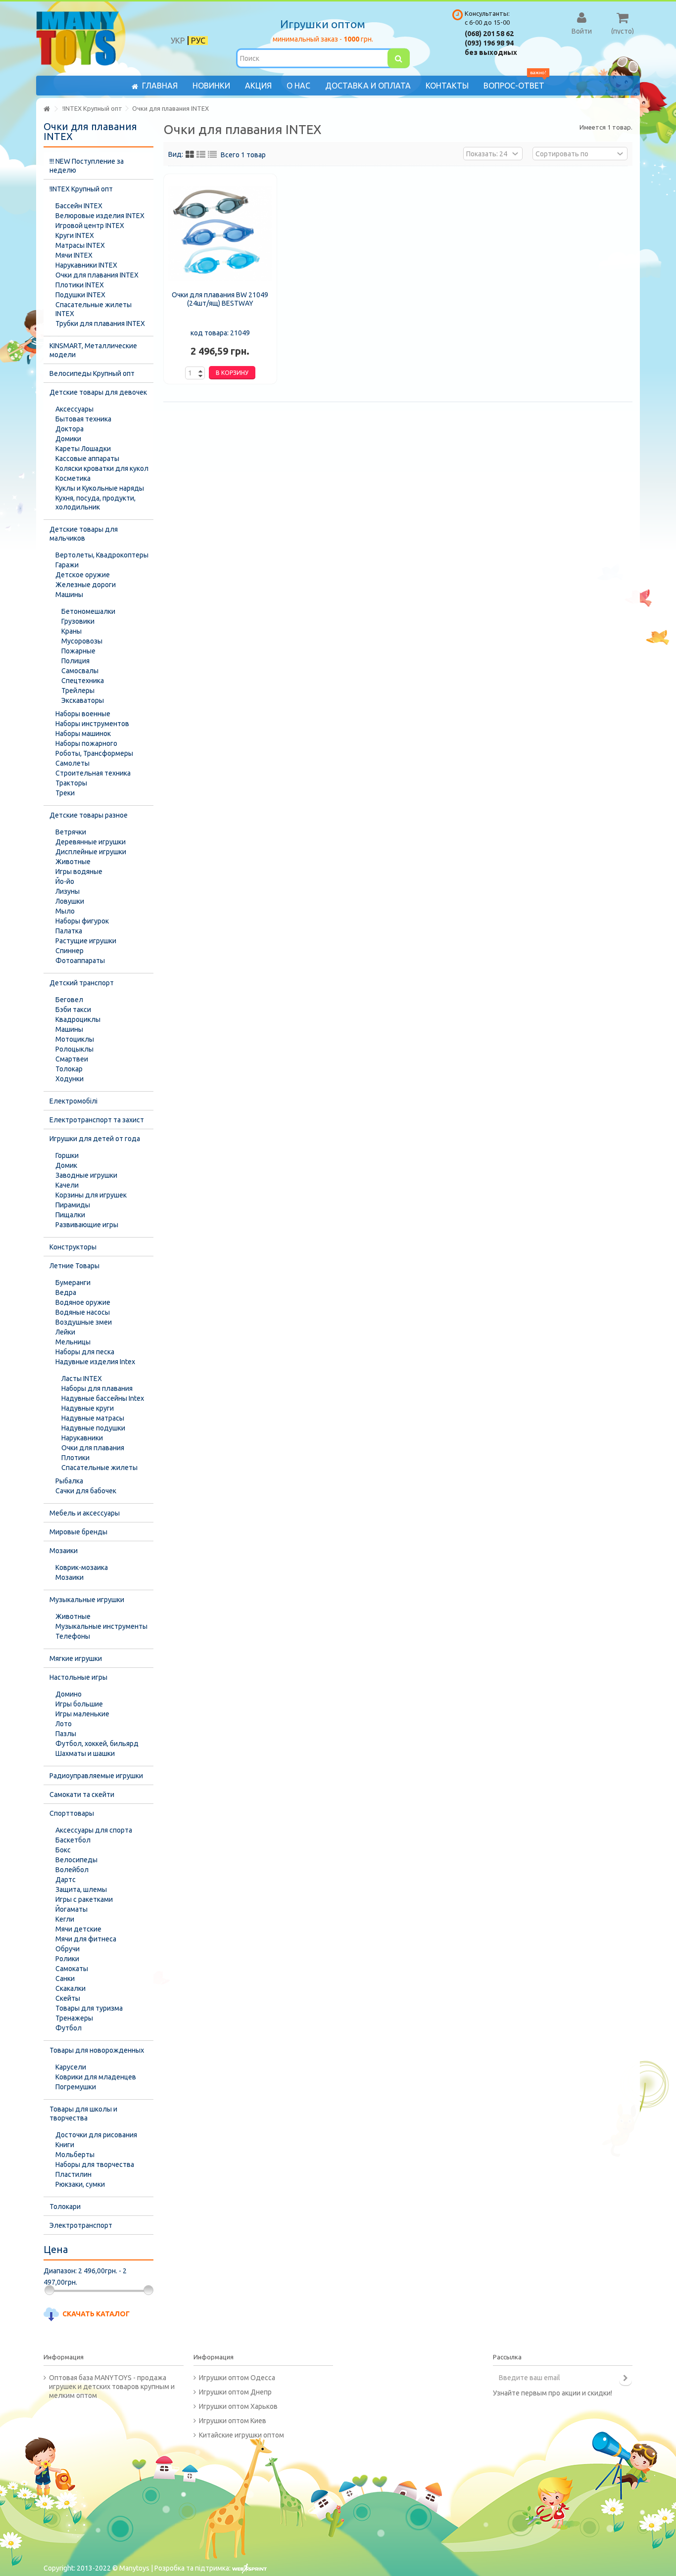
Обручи (68, 1949)
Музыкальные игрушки (87, 1600)
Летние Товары (74, 1266)
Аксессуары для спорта (94, 1830)
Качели (67, 1185)
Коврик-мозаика (82, 1567)
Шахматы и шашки (85, 1753)
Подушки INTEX (80, 295)
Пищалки (70, 1215)
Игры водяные (79, 872)
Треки (65, 793)
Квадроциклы (78, 1019)
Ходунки (70, 1079)
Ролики (67, 1959)
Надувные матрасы (93, 1418)
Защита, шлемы (81, 1889)
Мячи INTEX (74, 255)
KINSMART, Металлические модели (93, 350)
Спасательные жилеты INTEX (94, 309)
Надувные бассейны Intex (103, 1398)
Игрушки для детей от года (95, 1139)
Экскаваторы (83, 700)
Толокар (69, 1069)
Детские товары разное (89, 815)
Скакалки (71, 1988)
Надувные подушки (93, 1428)
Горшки (67, 1155)
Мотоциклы (75, 1039)
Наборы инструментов (92, 724)
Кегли (65, 1919)
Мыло (65, 911)
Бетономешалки (88, 611)
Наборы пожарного (86, 743)
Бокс (63, 1850)
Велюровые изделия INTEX (100, 216)
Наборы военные (83, 714)
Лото (64, 1724)
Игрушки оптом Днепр (235, 2392)
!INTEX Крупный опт (81, 189)
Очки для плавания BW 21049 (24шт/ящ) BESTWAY (220, 299)
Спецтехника (83, 681)
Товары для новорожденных (97, 2050)
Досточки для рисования (96, 2135)
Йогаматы (72, 1909)
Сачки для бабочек (86, 1491)
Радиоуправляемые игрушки (96, 1776)
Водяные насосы (83, 1312)
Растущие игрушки (86, 941)
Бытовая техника (83, 419)
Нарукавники (82, 1438)
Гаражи (67, 565)
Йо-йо (65, 881)
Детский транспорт (82, 983)
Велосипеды (76, 1860)
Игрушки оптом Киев (233, 2421)
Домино (69, 1694)
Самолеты (72, 763)
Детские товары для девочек (98, 392)
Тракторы (71, 783)
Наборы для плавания (97, 1388)
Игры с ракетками (84, 1899)
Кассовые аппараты (87, 459)
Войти (582, 31)
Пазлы (66, 1734)
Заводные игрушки (86, 1175)
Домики (68, 439)
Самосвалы (80, 671)
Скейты (68, 1998)
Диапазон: (60, 2271)
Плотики (75, 1458)
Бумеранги (73, 1283)
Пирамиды (73, 1205)
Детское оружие (83, 575)
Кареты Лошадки (83, 449)
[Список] (201, 155)
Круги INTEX (75, 235)
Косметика (73, 478)
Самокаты (72, 1969)
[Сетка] (190, 155)
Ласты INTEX (82, 1379)
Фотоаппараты (80, 961)
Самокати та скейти (82, 1794)
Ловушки (70, 901)
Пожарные (78, 651)
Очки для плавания (93, 1448)
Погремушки (76, 2087)
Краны (72, 631)
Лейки (65, 1332)
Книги (65, 2145)
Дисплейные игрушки (91, 852)
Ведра (66, 1292)
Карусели (71, 2067)
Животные (73, 862)
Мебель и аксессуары (85, 1513)
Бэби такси (73, 1010)
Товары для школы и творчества (83, 2114)
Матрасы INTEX (80, 245)
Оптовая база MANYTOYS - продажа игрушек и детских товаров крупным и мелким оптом (112, 2387)
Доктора (70, 429)
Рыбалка (69, 1481)
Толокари (65, 2207)
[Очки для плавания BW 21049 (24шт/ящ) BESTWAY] (220, 233)
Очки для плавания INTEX (97, 275)
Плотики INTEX (80, 285)
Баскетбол (73, 1840)
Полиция (75, 661)
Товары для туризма (89, 2008)
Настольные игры (78, 1677)
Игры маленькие (82, 1714)
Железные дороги (86, 585)
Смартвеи (72, 1059)
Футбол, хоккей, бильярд (97, 1744)
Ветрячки (71, 832)
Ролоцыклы (74, 1049)
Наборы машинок (83, 734)
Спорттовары (72, 1813)
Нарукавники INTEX (86, 265)
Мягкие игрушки (76, 1658)
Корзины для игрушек (91, 1195)
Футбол (69, 2028)
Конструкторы (73, 1247)
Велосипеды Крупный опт (92, 373)
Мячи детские (78, 1929)
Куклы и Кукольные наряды (100, 488)
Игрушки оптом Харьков (238, 2406)
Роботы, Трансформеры (94, 753)
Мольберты (75, 2155)
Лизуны (68, 891)
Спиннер (70, 951)
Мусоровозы (82, 641)
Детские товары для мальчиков (84, 534)
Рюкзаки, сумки (80, 2184)
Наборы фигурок (82, 921)
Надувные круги (88, 1408)
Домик (66, 1165)
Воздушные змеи (84, 1322)
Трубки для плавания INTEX (100, 323)
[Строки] (212, 155)
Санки (65, 1978)
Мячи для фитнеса (86, 1939)
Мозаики (64, 1551)
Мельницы (73, 1342)
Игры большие (79, 1704)
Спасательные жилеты (99, 1468)
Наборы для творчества (95, 2164)
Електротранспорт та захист (97, 1120)
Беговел (69, 1000)
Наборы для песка (85, 1352)
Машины (69, 595)
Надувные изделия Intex (95, 1362)
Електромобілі (73, 1101)
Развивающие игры (87, 1225)
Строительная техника (93, 773)
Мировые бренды (78, 1532)
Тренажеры (74, 2018)
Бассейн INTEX (79, 206)
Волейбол (72, 1870)
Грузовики (78, 621)
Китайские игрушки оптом (241, 2435)
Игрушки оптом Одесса (237, 2378)
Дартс (66, 1880)
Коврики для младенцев (96, 2077)
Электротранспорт (81, 2225)
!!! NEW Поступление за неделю (87, 166)
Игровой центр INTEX (90, 226)
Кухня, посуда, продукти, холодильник (96, 503)
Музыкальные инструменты (101, 1626)
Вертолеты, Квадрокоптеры (102, 555)
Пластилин (73, 2174)
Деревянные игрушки (91, 842)
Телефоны (73, 1636)
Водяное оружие (83, 1302)
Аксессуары (74, 409)
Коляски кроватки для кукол (102, 468)
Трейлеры (78, 690)
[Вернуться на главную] (47, 109)
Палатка (69, 931)
